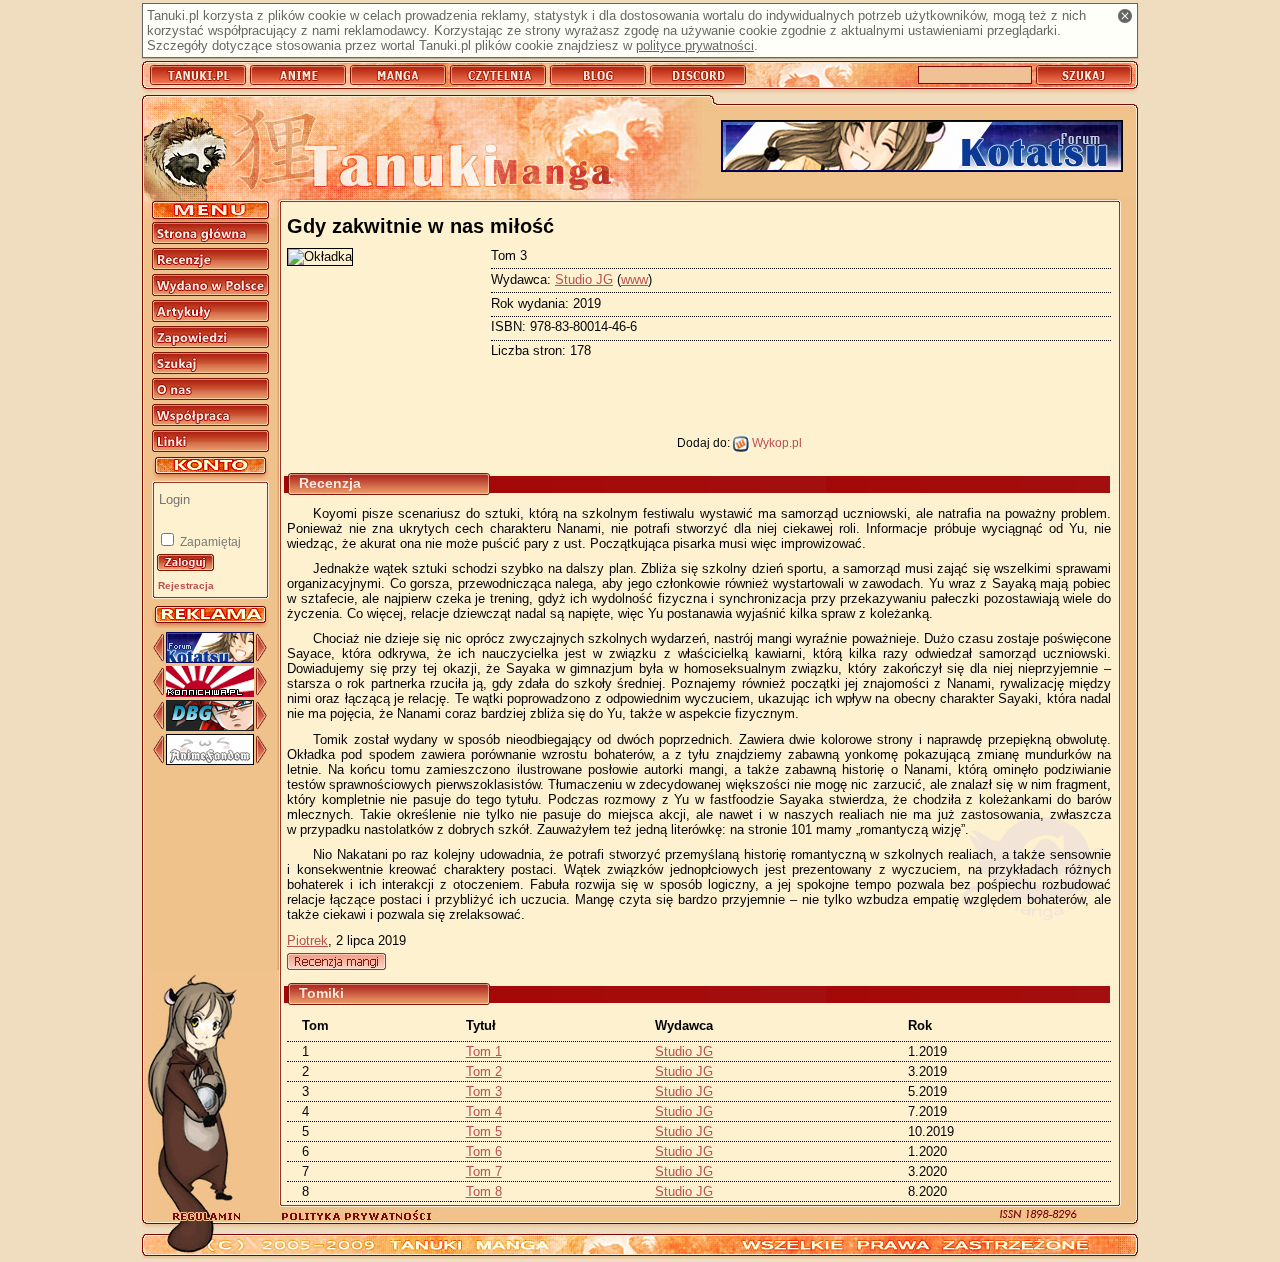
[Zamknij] (1125, 16)
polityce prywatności (695, 45)
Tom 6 (484, 1151)
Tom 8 (484, 1191)
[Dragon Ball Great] (210, 726)
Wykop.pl (775, 442)
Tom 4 (484, 1111)
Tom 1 (484, 1051)
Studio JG (584, 279)
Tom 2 (484, 1071)
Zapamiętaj (209, 542)
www (634, 279)
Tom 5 (484, 1131)
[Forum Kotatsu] (210, 658)
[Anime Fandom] (210, 760)
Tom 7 (484, 1171)
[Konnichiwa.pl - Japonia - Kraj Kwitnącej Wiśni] (210, 692)
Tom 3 (484, 1091)
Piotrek (307, 940)
